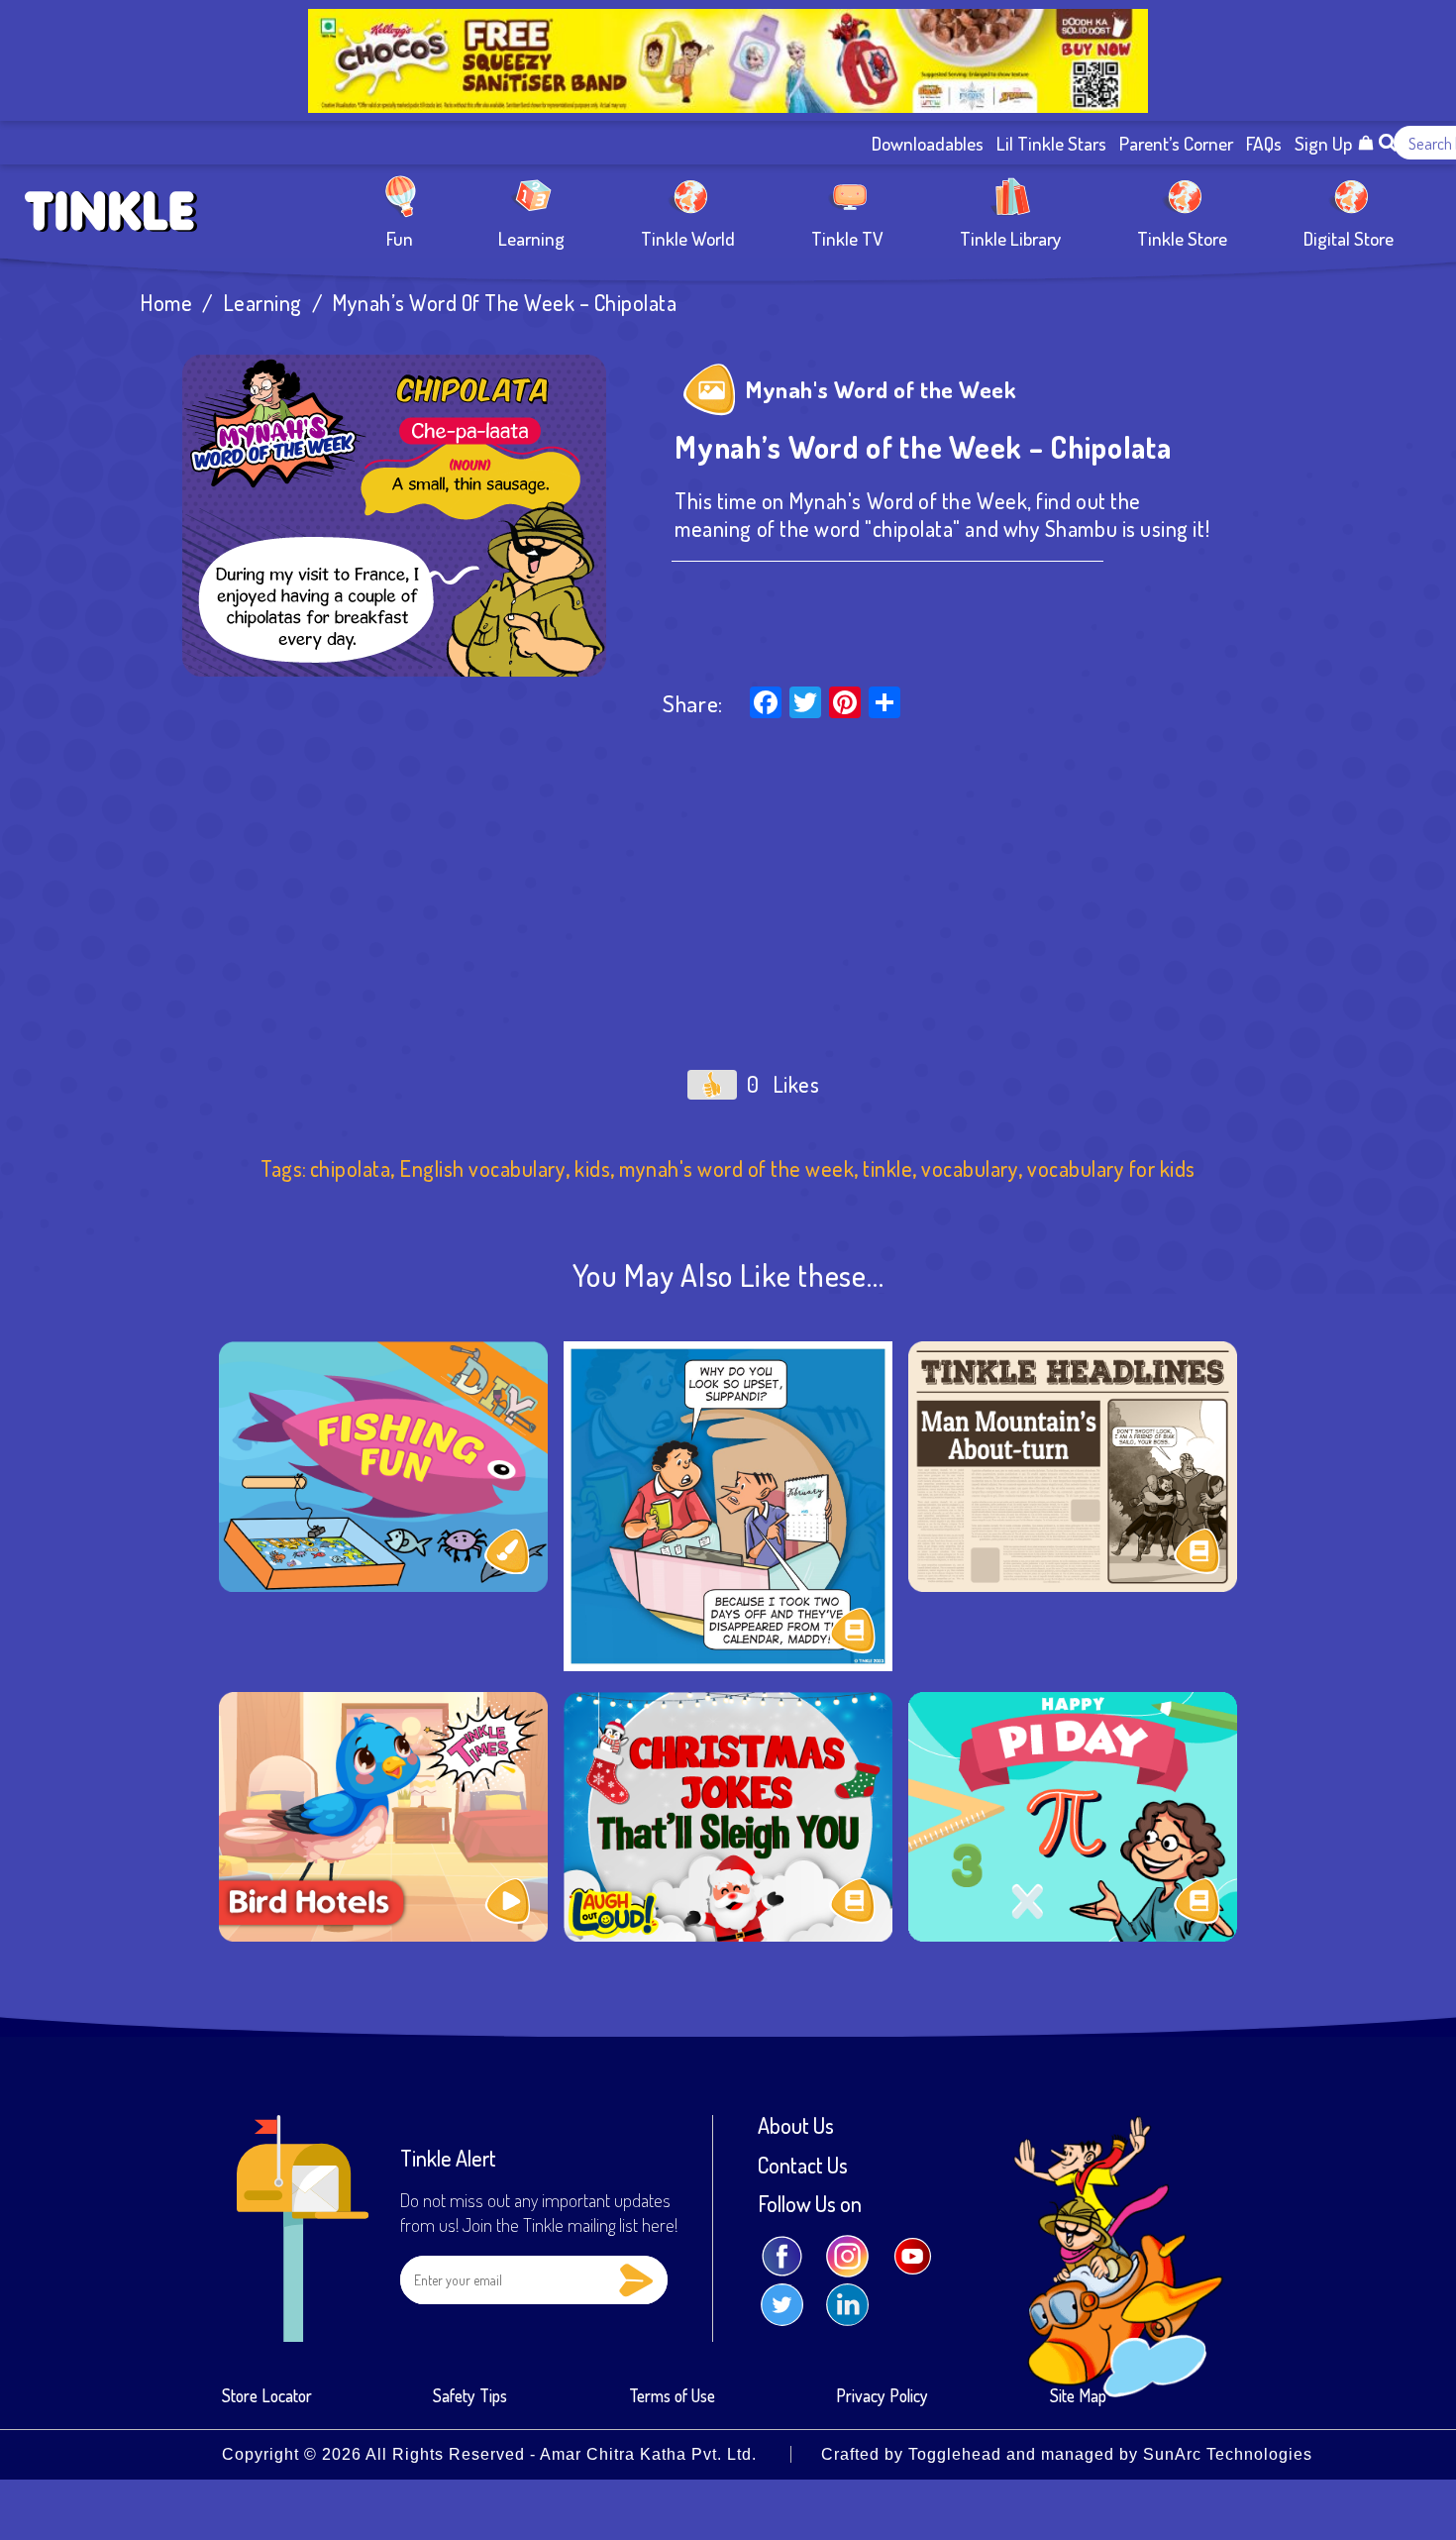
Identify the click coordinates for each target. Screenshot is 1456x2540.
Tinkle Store (1182, 237)
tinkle (887, 1168)
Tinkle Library (1010, 237)
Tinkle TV (847, 237)
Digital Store (1349, 237)
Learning (531, 237)
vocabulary (970, 1168)
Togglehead (955, 2454)
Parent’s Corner (1176, 143)
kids (592, 1168)
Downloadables (928, 143)
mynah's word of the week (736, 1168)
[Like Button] (712, 1085)
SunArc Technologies (1228, 2454)
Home (166, 303)
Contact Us (803, 2166)
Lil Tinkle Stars (1051, 143)
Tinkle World (688, 237)
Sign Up (1323, 143)
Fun (400, 237)
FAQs (1264, 143)
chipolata (351, 1168)
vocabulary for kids (1111, 1168)
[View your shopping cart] (1366, 143)
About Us (796, 2126)
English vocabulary (482, 1168)
